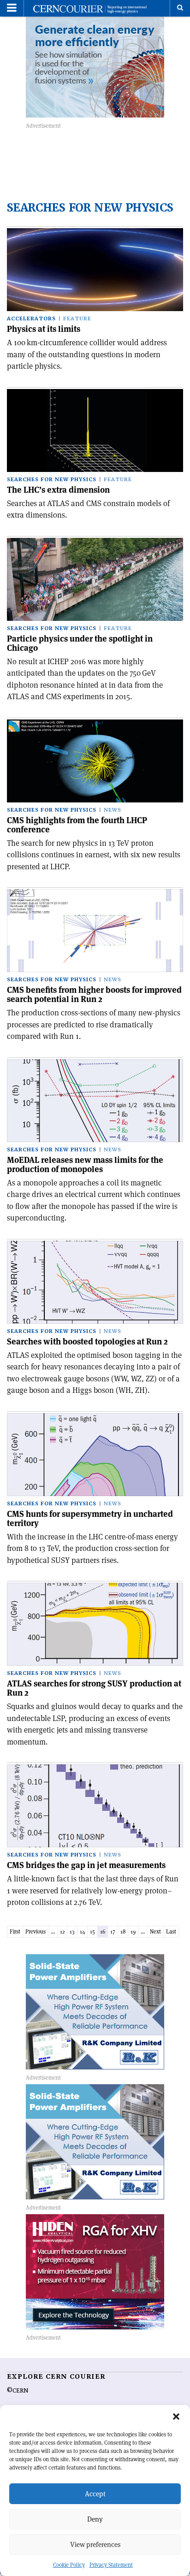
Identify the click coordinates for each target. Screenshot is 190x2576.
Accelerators (31, 319)
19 (133, 1931)
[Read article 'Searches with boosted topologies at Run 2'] (95, 1282)
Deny (95, 2519)
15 (92, 1931)
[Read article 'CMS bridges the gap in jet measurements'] (95, 1806)
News (113, 810)
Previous (36, 1931)
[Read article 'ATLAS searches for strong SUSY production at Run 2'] (95, 1624)
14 (82, 1931)
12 (62, 1931)
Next (155, 1931)
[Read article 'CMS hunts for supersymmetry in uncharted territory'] (95, 1455)
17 (113, 1931)
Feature (77, 319)
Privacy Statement (111, 2565)
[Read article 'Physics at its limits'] (95, 270)
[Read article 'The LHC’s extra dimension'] (95, 430)
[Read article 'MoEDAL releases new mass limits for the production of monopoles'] (95, 1101)
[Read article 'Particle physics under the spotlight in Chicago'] (95, 579)
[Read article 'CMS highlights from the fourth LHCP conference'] (95, 761)
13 (72, 1931)
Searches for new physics (52, 480)
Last (171, 1931)
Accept (95, 2494)
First (15, 1931)
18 (123, 1931)
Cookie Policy (69, 2565)
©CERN (18, 2391)
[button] (176, 2417)
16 (103, 1931)
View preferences (95, 2544)
